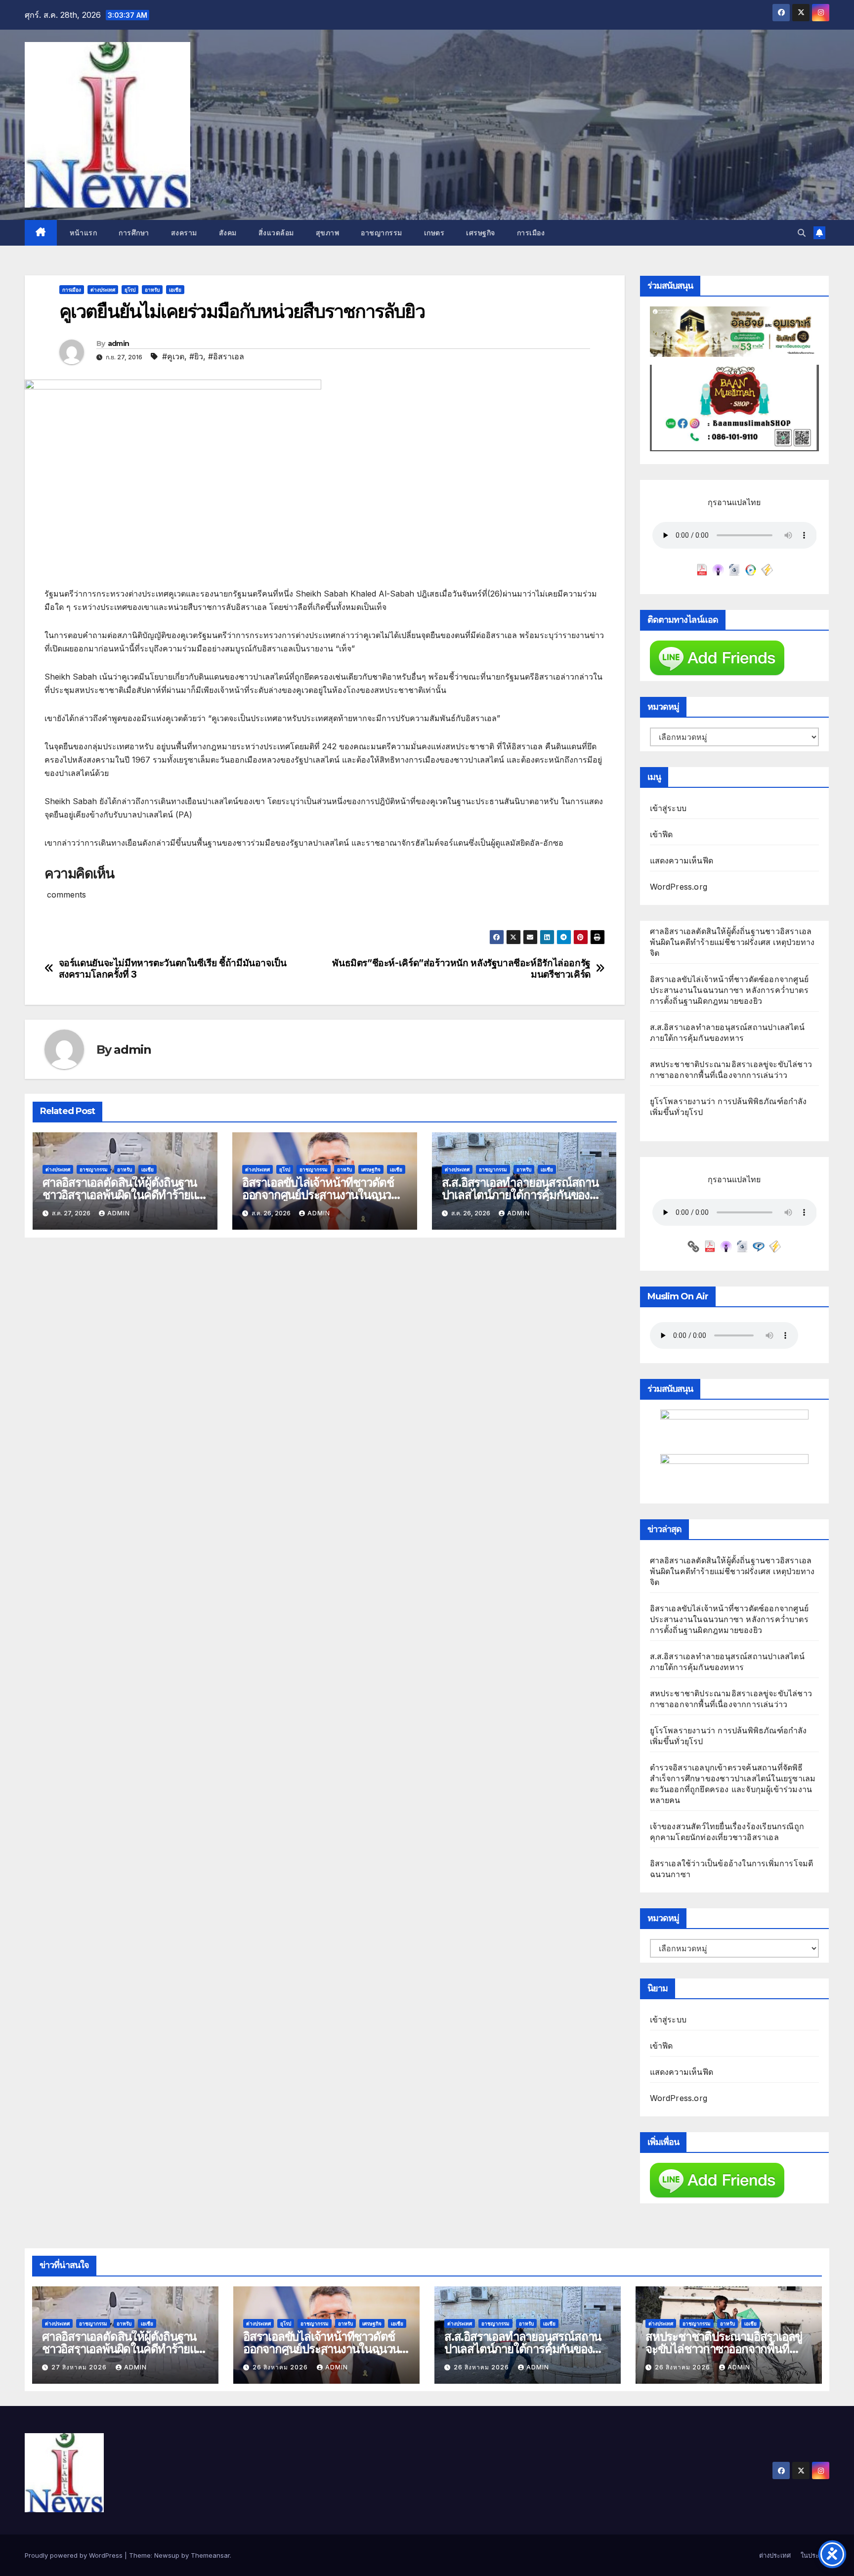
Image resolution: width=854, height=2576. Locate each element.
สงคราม (184, 233)
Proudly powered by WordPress (75, 2555)
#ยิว (196, 356)
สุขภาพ (328, 233)
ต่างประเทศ (103, 290)
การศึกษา (134, 233)
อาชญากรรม (382, 233)
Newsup (167, 2555)
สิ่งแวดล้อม (276, 233)
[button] (802, 233)
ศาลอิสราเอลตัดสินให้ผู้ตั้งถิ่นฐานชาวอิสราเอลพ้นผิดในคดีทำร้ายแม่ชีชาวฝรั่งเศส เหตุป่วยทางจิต (123, 1195)
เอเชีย (175, 290)
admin (119, 343)
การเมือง (531, 233)
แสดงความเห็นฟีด (682, 860)
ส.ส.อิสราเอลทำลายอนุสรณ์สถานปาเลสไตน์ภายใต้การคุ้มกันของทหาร (520, 1195)
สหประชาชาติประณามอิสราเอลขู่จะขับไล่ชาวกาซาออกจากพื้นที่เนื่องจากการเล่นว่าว (724, 2349)
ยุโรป (130, 290)
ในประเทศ (815, 2555)
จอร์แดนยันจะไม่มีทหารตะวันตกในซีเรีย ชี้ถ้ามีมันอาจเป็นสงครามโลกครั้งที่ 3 (173, 969)
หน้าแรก (83, 233)
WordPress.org (679, 887)
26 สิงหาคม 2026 (281, 2367)
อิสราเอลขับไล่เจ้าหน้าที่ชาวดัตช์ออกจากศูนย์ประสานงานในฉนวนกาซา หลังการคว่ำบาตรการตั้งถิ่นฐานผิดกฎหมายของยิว (729, 990)
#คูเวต (173, 356)
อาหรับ (152, 290)
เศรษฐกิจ (481, 233)
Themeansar (210, 2555)
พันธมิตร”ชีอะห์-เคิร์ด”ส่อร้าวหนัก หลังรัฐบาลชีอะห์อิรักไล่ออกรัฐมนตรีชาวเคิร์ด (461, 969)
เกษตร (434, 233)
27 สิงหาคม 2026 (80, 2367)
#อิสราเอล (226, 356)
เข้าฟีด (662, 834)
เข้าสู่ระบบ (668, 808)
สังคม (228, 233)
